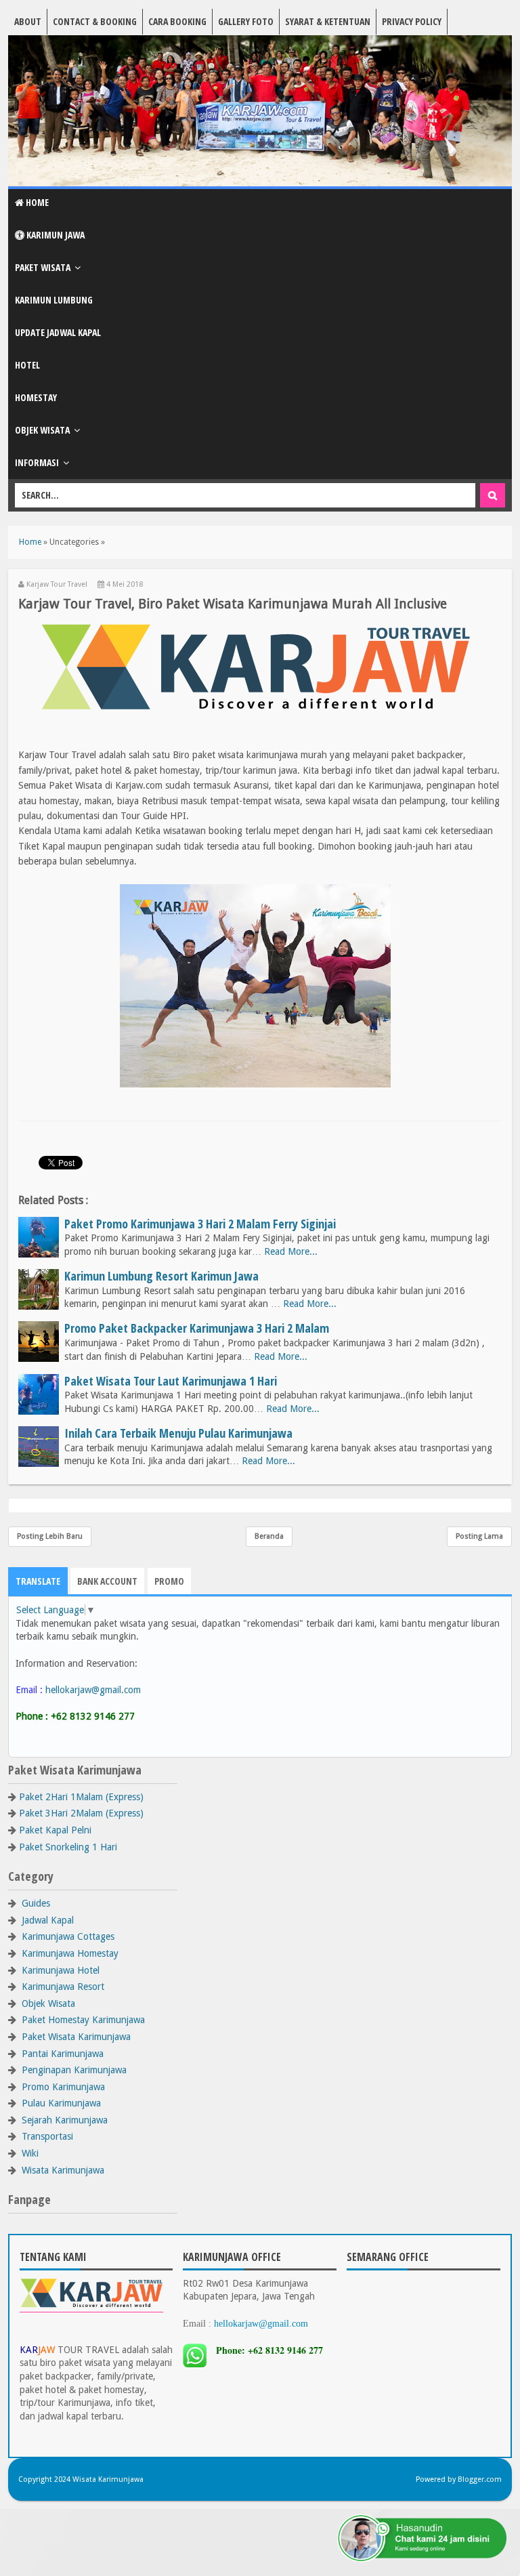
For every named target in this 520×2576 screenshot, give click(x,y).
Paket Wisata (43, 267)
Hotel (27, 365)
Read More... (291, 1251)
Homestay (36, 397)
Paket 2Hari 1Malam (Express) (81, 1797)
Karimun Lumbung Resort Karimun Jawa (161, 1276)
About (28, 21)
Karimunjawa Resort (63, 1987)
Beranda (269, 1536)
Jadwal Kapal (48, 1920)
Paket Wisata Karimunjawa (76, 2037)
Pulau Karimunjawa (61, 2103)
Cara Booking (177, 21)
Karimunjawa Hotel (61, 1970)
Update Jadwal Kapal (58, 332)
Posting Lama (479, 1536)
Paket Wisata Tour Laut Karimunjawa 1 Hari (171, 1381)
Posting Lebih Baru (50, 1536)
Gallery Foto (246, 21)
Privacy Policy (412, 21)
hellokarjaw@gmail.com (93, 1690)
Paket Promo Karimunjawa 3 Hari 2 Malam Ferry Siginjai (200, 1224)
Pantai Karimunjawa (63, 2054)
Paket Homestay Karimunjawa (83, 2020)
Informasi (37, 462)
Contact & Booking (95, 21)
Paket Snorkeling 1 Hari (68, 1847)
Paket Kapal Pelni (55, 1830)
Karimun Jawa (55, 235)
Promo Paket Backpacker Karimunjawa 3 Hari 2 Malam (197, 1328)
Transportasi (47, 2136)
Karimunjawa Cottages (68, 1936)
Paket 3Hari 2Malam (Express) (81, 1813)
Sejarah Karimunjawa (65, 2120)
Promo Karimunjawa (63, 2087)
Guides (36, 1903)
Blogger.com (480, 2479)
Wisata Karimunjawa (63, 2170)
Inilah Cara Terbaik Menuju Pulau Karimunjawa (178, 1433)
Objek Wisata (42, 430)
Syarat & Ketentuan (328, 21)
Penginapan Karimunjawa (74, 2070)
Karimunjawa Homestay (70, 1953)
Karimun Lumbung (54, 300)
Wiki (30, 2153)
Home (36, 202)
